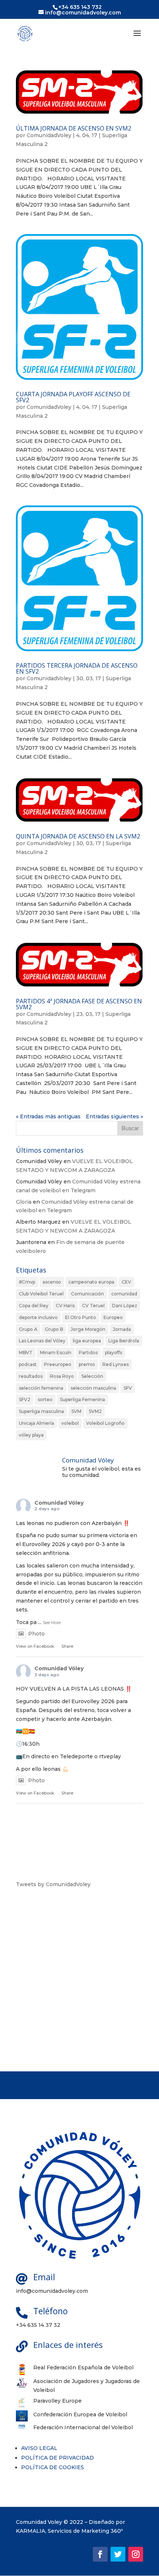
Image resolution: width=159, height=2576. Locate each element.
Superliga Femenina (82, 1399)
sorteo (45, 1399)
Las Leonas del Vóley (42, 1341)
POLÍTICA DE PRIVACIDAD (57, 2458)
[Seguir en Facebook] (100, 2554)
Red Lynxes (116, 1364)
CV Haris (65, 1306)
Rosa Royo (62, 1376)
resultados (31, 1376)
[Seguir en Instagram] (136, 2554)
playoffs (114, 1353)
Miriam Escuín (56, 1353)
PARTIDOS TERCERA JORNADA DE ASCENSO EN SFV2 (77, 668)
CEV (126, 1282)
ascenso (52, 1282)
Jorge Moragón (88, 1329)
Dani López (125, 1306)
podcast (28, 1364)
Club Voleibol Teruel (41, 1294)
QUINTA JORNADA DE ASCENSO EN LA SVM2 (78, 836)
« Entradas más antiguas (48, 1116)
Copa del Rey (34, 1306)
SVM (76, 1411)
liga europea (87, 1341)
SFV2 (25, 1399)
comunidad (124, 1294)
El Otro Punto (81, 1317)
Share (67, 1646)
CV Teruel (93, 1306)
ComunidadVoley (49, 135)
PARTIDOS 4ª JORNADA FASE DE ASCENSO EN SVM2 (79, 1004)
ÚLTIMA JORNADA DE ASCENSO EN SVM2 (74, 128)
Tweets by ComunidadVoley (53, 1884)
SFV (128, 1388)
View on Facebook (35, 1646)
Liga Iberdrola (124, 1341)
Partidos (88, 1353)
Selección (92, 1376)
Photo (36, 1634)
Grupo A (28, 1329)
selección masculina (93, 1388)
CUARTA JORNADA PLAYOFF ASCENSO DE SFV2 (73, 397)
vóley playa (31, 1435)
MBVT (26, 1353)
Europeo (113, 1317)
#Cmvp (27, 1282)
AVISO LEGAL (39, 2448)
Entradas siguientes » (114, 1116)
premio (87, 1364)
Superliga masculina (41, 1411)
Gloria (24, 1202)
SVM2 (95, 1411)
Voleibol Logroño (105, 1423)
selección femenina (41, 1388)
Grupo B (54, 1329)
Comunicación (87, 1294)
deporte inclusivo (38, 1317)
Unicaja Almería (36, 1423)
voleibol (70, 1423)
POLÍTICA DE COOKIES (53, 2467)
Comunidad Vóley (59, 1503)
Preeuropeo (58, 1364)
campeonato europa (91, 1282)
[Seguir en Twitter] (118, 2554)
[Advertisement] (79, 1980)
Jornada (122, 1329)
